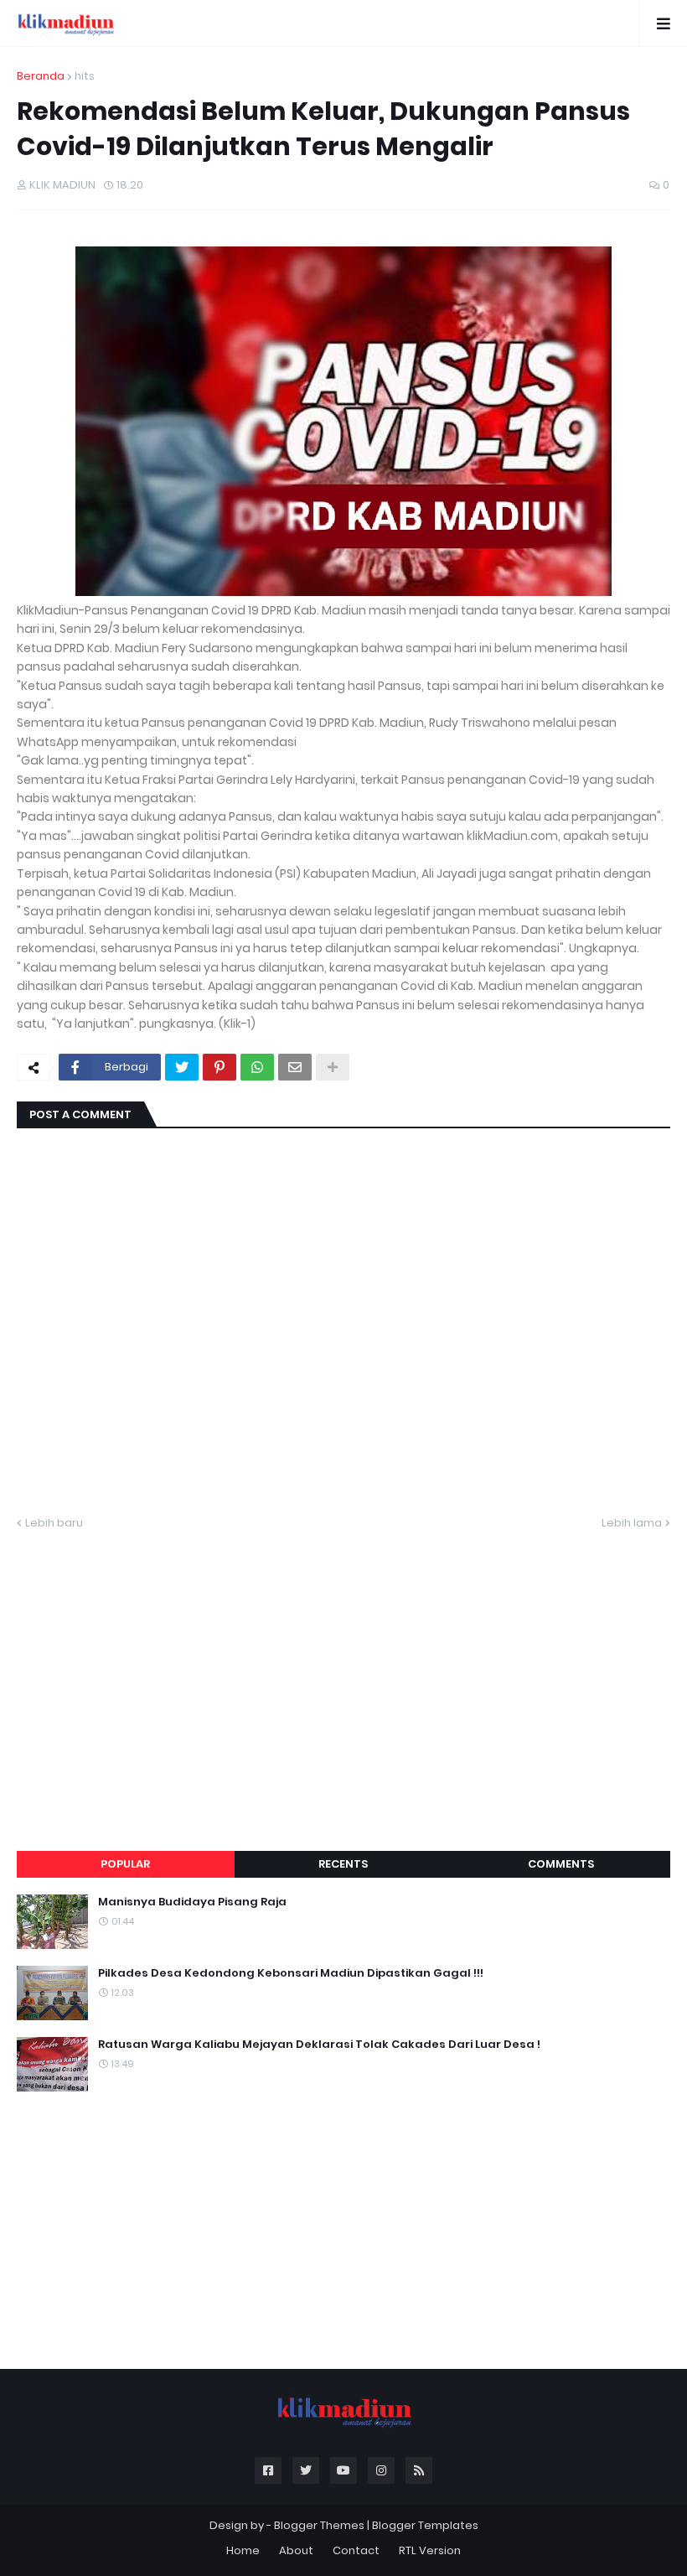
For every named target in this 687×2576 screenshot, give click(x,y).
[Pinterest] (220, 1067)
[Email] (295, 1067)
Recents (343, 1864)
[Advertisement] (343, 1671)
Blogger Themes (319, 2525)
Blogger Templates (425, 2525)
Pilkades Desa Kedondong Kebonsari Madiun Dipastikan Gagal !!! (291, 1973)
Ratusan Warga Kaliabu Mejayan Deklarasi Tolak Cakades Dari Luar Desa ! (319, 2045)
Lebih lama (632, 1523)
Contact (356, 2550)
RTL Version (430, 2550)
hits (85, 76)
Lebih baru (54, 1523)
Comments (561, 1864)
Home (243, 2550)
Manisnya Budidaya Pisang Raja (192, 1902)
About (296, 2550)
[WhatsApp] (257, 1067)
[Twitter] (182, 1067)
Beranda (41, 76)
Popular (125, 1864)
